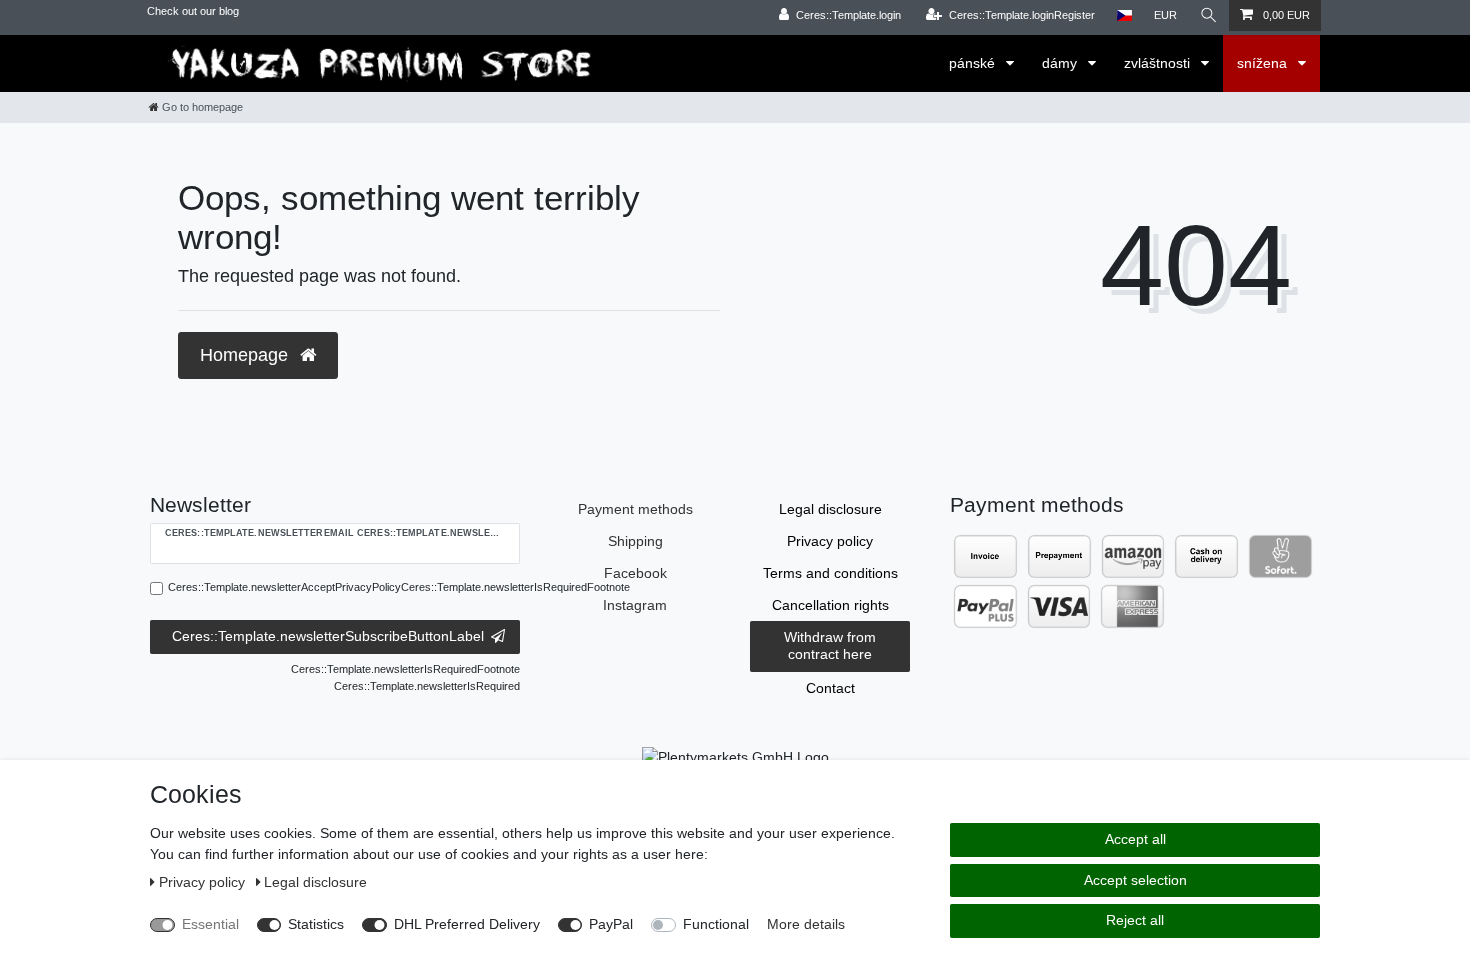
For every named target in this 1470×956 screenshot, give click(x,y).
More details (806, 924)
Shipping (635, 541)
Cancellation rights (830, 605)
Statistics (316, 924)
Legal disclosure (830, 509)
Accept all (1135, 839)
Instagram (635, 605)
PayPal (611, 924)
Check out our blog (193, 11)
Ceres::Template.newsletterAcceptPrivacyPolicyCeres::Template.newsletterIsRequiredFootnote (399, 587)
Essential (210, 924)
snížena (1264, 63)
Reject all (1135, 920)
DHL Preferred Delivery (467, 924)
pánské (974, 63)
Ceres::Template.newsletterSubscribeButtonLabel (328, 636)
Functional (716, 924)
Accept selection (1135, 880)
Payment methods (635, 509)
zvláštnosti (1159, 63)
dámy (1061, 63)
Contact (830, 688)
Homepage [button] (246, 355)
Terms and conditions (830, 573)
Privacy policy (830, 541)
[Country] (1124, 15)
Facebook (635, 573)
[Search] (1209, 15)
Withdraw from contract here (830, 646)
